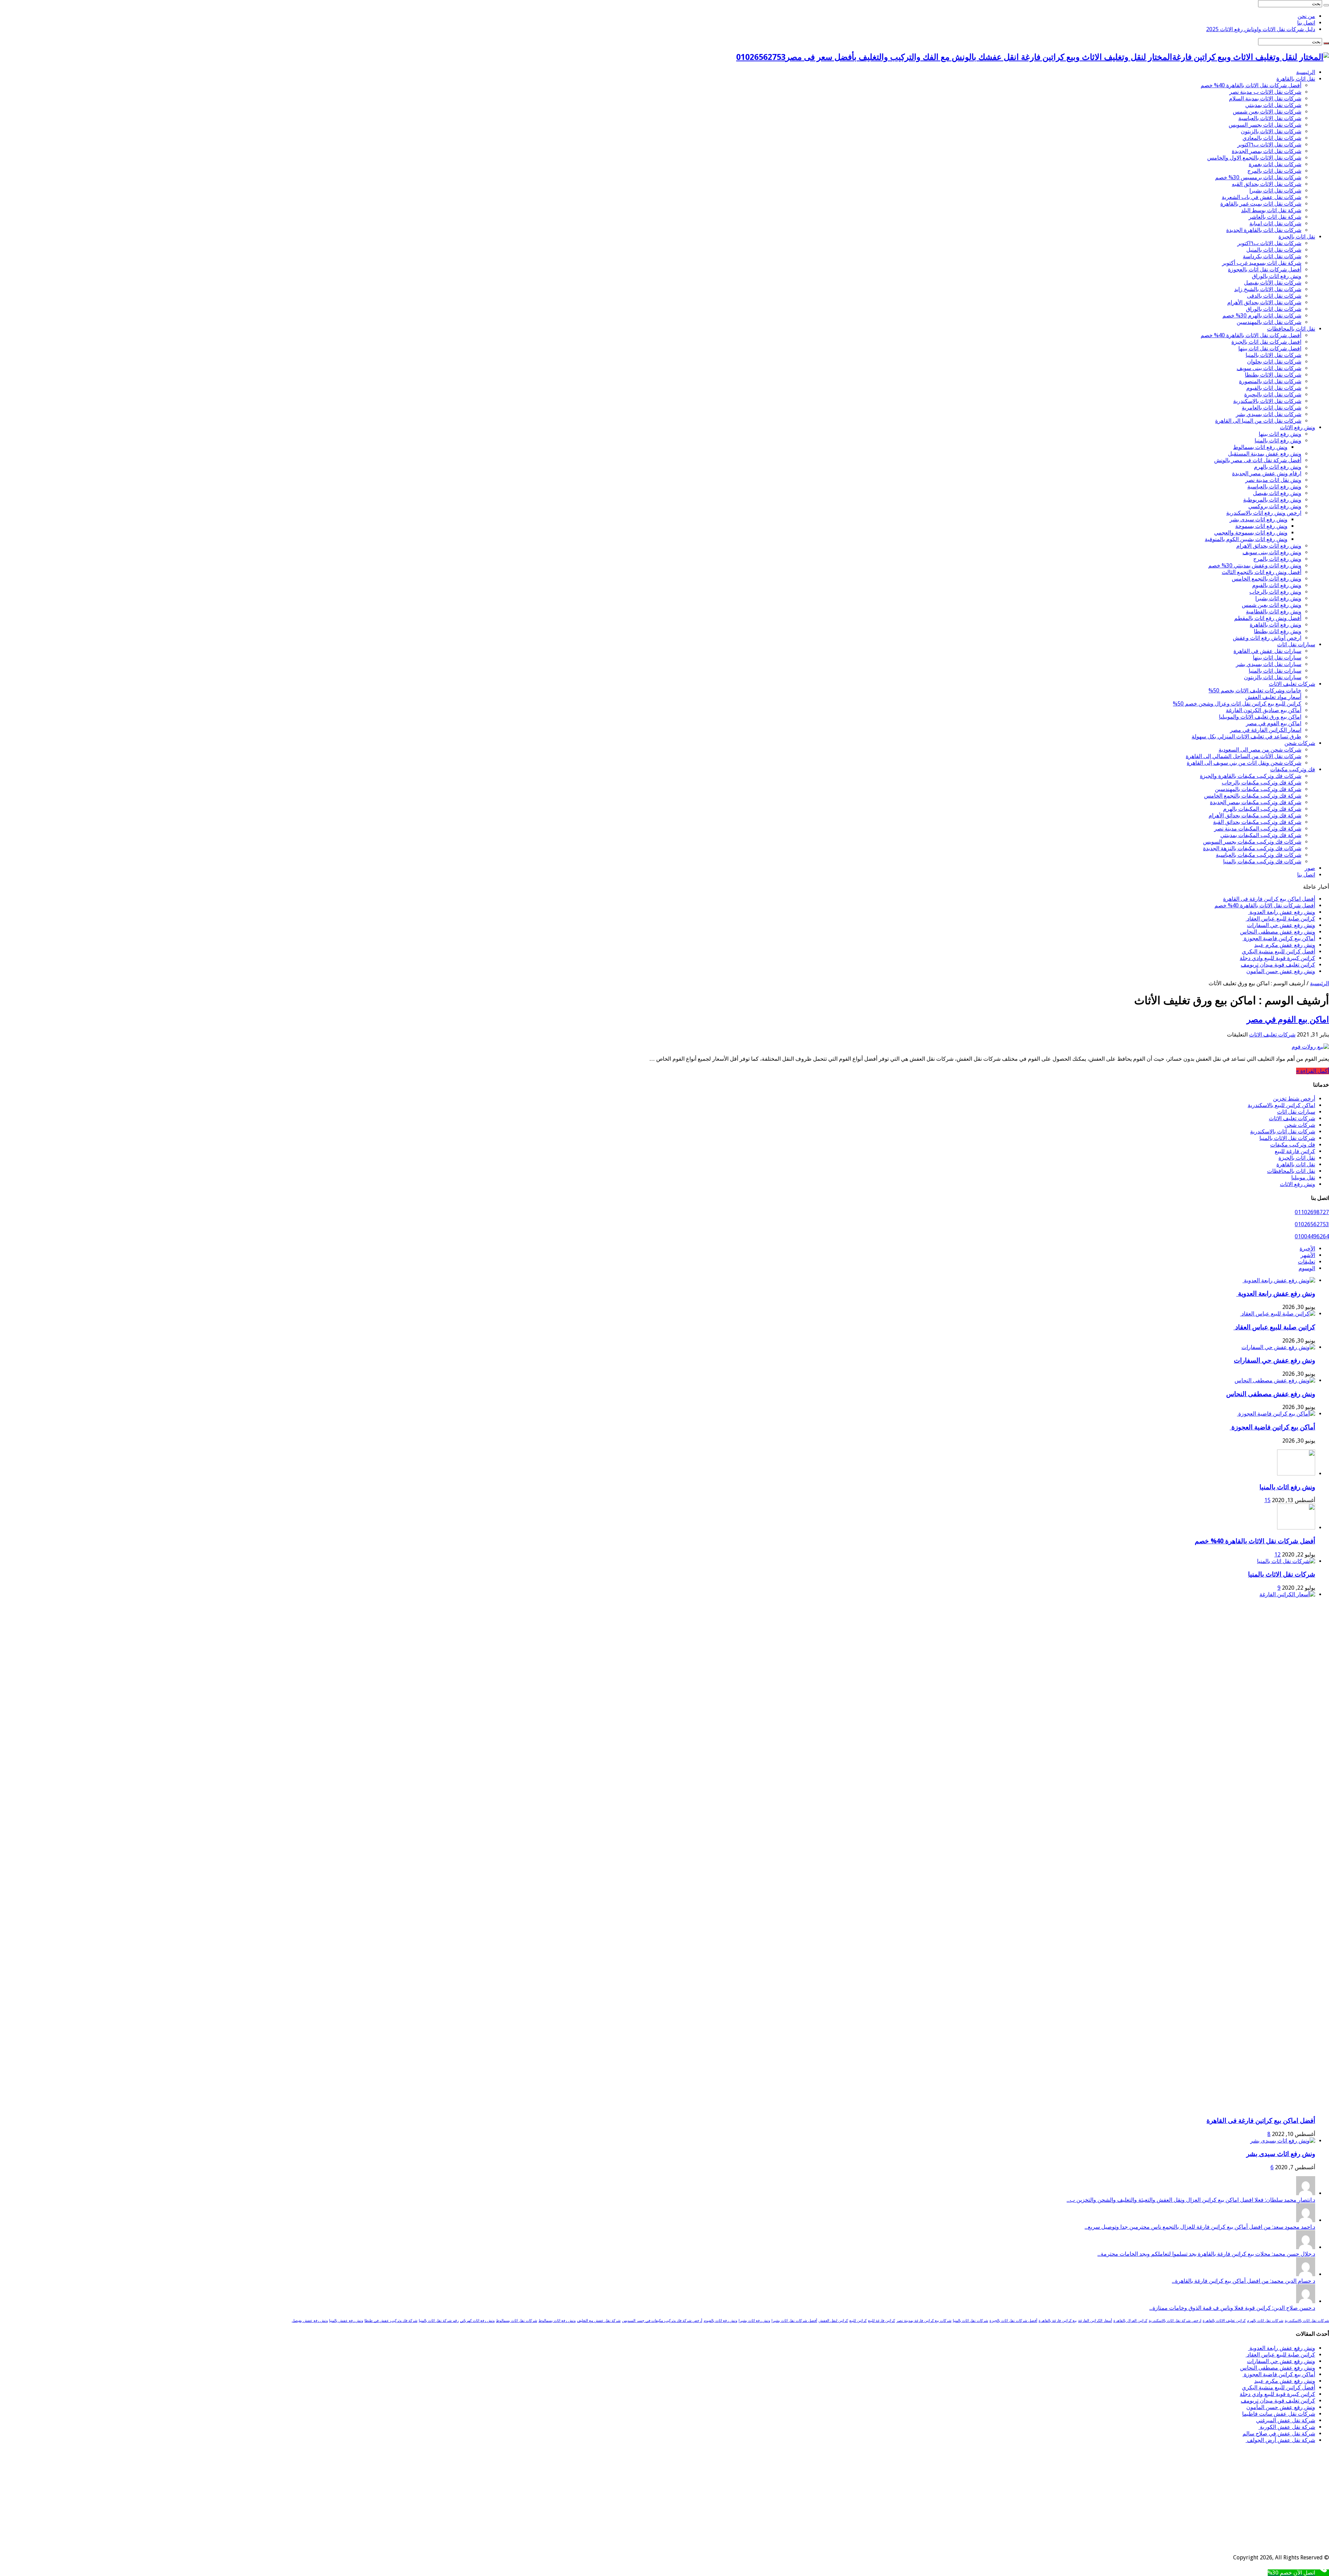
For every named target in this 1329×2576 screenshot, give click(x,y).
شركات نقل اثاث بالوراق (1274, 309)
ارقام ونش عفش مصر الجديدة (1267, 473)
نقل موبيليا (1303, 1178)
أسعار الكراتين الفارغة (1095, 2321)
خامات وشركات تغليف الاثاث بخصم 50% (1255, 690)
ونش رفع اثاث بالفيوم (1277, 585)
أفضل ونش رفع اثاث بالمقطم (1268, 618)
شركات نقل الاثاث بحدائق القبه (1267, 184)
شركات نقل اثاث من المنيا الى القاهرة (1258, 421)
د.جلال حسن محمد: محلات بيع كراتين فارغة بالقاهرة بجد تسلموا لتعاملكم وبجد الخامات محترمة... (1206, 2254)
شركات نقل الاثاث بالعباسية (1270, 118)
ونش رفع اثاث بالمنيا (1278, 441)
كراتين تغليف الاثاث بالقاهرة (1224, 2321)
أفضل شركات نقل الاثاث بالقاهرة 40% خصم (1251, 85)
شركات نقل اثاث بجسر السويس (1265, 125)
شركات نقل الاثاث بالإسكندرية (1267, 401)
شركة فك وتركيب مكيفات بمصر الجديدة (1256, 802)
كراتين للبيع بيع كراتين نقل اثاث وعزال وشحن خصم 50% (1237, 704)
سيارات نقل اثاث (1296, 644)
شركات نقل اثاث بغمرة (1275, 164)
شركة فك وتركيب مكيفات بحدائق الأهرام (1255, 815)
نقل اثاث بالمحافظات (1291, 329)
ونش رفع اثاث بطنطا (1278, 631)
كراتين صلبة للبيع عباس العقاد (1280, 919)
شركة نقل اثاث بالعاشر (1275, 217)
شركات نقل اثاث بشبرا (1275, 191)
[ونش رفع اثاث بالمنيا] (1296, 1474)
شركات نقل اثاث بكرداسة (1272, 256)
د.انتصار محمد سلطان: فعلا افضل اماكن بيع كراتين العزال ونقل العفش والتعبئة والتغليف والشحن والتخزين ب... (1191, 2200)
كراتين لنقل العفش (833, 2321)
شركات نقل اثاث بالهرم (1265, 2321)
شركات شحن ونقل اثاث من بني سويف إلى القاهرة (1244, 763)
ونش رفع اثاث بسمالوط (1260, 447)
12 (1277, 1555)
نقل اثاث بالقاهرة (1296, 79)
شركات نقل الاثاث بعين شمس (1267, 112)
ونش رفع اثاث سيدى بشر (1259, 519)
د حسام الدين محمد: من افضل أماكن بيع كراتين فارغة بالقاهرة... (1244, 2281)
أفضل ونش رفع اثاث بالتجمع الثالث (1262, 572)
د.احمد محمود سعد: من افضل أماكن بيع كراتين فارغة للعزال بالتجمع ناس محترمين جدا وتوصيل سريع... (1200, 2227)
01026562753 (1312, 1224)
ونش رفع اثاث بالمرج (1277, 559)
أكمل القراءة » (1313, 1071)
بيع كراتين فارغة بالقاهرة (1058, 2321)
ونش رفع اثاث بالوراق (1277, 276)
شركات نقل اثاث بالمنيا (970, 2321)
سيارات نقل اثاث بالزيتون (1273, 677)
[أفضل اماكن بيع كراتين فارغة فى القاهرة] (796, 1594)
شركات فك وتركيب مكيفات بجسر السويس (1252, 842)
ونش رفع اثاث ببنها (1280, 434)
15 (1267, 1500)
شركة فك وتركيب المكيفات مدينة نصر (1258, 829)
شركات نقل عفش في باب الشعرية (1262, 197)
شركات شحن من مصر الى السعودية (1260, 750)
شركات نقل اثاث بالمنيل (1274, 250)
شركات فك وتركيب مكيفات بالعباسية (1259, 855)
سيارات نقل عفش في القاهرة (1267, 651)
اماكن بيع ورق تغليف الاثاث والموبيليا (1260, 717)
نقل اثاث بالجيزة (1297, 237)
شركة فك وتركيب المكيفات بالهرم (1262, 809)
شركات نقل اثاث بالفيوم (1274, 388)
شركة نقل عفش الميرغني (1286, 2420)
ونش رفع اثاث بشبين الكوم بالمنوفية (1246, 539)
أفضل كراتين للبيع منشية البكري (1278, 952)
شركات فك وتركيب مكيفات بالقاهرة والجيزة (1251, 776)
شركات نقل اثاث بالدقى (1274, 296)
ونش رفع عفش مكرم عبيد (1285, 945)
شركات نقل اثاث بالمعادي (1272, 138)
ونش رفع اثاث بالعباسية (1274, 487)
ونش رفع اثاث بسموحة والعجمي (1251, 533)
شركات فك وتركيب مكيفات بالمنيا (1262, 861)
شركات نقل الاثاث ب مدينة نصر (1265, 92)
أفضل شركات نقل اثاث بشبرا (794, 2321)
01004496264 (1312, 1236)
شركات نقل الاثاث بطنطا (1273, 375)
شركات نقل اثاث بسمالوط (517, 2321)
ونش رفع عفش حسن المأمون (1281, 971)
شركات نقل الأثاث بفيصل (1273, 283)
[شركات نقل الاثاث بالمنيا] (1286, 1561)
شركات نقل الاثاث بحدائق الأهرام (1264, 302)
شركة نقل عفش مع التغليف (599, 2321)
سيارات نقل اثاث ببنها (1277, 658)
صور (1310, 868)
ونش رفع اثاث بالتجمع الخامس (1267, 579)
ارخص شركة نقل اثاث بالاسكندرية (1175, 2321)
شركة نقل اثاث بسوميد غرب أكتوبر (1262, 263)
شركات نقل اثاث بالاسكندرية (1283, 1132)
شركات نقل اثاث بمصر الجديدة (1267, 151)
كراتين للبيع (858, 2321)
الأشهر (1308, 1255)
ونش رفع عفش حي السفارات (1281, 925)
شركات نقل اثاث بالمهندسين (1269, 322)
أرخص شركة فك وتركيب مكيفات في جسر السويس (662, 2321)
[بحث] (1326, 5)
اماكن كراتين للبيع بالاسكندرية (1281, 1105)
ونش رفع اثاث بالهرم (1278, 467)
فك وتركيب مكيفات (1293, 769)
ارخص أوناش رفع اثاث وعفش (1267, 638)
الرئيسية (1306, 72)
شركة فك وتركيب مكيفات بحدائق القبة (1257, 822)
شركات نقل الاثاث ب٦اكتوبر (1269, 145)
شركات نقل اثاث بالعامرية (1272, 408)
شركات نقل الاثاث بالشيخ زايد (1268, 289)
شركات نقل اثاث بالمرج (1274, 171)
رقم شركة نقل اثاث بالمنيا (439, 2321)
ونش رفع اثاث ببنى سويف (1272, 552)
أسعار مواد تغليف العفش (1273, 697)
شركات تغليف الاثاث (1292, 684)
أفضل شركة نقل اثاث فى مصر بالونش (1258, 460)
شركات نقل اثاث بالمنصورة (1270, 381)
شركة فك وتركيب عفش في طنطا (391, 2321)
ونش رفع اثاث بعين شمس (1272, 605)
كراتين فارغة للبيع (1295, 1151)
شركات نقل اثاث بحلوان (1274, 362)
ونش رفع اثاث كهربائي (477, 2321)
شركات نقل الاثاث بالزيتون (1271, 131)
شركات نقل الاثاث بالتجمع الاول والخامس (1254, 158)
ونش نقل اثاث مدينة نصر (1273, 480)
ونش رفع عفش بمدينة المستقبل (1265, 454)
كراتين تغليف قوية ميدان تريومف (1278, 965)
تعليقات (1307, 1262)
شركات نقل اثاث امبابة (1275, 223)
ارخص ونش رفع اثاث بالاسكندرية (1264, 513)
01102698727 (1312, 1212)
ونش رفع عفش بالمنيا (346, 2321)
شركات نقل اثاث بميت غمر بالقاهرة (1261, 204)
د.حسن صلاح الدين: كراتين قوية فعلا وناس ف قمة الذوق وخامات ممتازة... (1232, 2308)
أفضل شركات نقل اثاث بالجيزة (1013, 2321)
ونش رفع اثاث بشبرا (1278, 598)
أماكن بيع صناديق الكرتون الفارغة (1264, 710)
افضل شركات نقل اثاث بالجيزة (1266, 342)
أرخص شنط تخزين (1294, 1099)
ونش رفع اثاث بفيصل (1277, 493)
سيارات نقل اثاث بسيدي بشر (1269, 664)
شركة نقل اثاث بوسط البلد (1271, 210)
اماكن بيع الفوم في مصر (1274, 723)
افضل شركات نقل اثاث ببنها (1270, 348)
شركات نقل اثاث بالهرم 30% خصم (1262, 316)
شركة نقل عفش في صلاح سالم (1279, 2434)
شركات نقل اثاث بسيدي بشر (1269, 414)
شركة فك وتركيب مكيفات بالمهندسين (1258, 789)
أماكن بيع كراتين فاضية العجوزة (1279, 938)
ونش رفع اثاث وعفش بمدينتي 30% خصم (1255, 566)
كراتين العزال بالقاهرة (1130, 2321)
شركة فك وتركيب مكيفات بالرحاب (1262, 783)
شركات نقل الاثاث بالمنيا (1273, 355)
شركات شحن (1300, 743)
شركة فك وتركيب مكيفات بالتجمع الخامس (1253, 796)
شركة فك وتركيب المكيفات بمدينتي (1261, 835)
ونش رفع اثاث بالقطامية (1274, 612)
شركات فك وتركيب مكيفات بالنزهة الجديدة (1252, 848)
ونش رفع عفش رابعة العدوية (1282, 912)
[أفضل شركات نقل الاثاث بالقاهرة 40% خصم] (1296, 1528)
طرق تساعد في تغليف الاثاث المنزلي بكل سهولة (1246, 737)
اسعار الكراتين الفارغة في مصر (1266, 730)
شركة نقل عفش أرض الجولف (1280, 2440)
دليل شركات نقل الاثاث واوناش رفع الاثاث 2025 (1261, 29)
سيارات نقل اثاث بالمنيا (1275, 671)
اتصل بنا (1306, 23)
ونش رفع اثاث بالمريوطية (1272, 500)
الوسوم (1307, 1268)
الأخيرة (1307, 1249)
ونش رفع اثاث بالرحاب (1275, 592)
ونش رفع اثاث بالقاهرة (1276, 625)
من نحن (1306, 16)
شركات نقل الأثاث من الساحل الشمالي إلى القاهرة (1244, 756)
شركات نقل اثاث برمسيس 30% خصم (1258, 177)
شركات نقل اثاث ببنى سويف (1269, 368)
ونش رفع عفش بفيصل (310, 2321)
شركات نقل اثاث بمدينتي (1273, 105)
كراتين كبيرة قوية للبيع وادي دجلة (1277, 958)
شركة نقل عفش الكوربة (1287, 2427)
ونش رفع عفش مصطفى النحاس (1278, 932)
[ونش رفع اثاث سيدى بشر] (1283, 2141)
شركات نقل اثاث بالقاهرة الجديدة (1264, 230)
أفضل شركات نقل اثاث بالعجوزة (1265, 270)
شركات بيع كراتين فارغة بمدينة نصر (924, 2321)
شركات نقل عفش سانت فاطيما (1279, 2414)
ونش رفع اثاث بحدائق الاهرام (1269, 546)
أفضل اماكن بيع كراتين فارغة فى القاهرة (1269, 899)
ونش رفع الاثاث (1298, 427)
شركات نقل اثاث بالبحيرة (1273, 394)
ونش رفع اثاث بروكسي (1275, 506)
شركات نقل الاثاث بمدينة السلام (1265, 98)
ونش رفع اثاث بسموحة (1261, 526)
